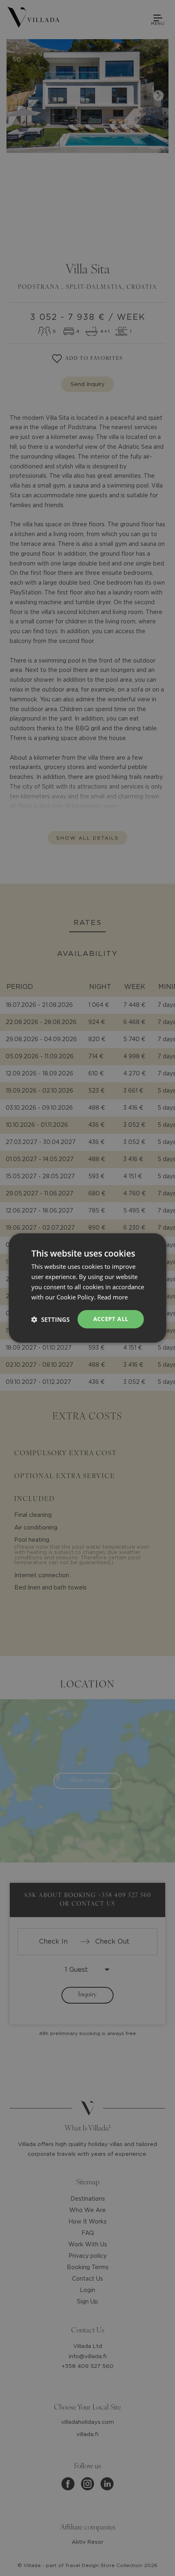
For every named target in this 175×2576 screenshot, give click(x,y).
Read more (113, 1297)
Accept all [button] (111, 1319)
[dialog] (87, 1288)
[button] (50, 1319)
